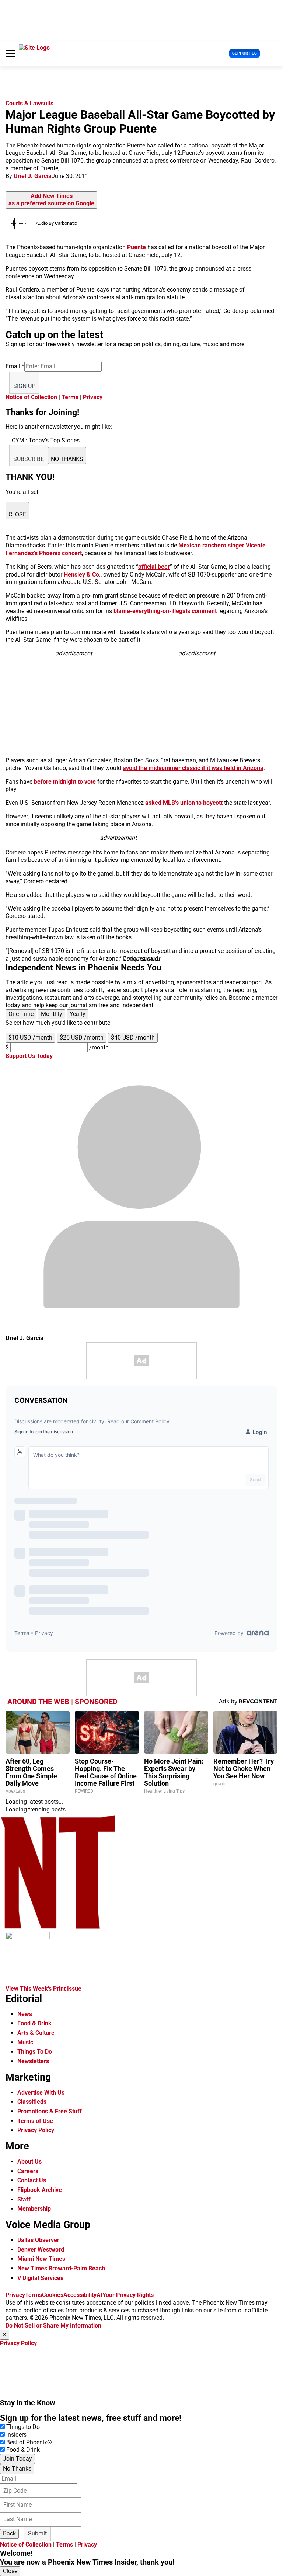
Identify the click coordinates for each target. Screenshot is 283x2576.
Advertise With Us (41, 2093)
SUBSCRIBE (29, 459)
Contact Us (32, 2180)
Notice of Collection (31, 397)
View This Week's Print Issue (43, 1989)
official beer (154, 567)
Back (9, 2533)
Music (25, 2042)
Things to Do (23, 2427)
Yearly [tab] (78, 1014)
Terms (70, 397)
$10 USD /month (30, 1038)
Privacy (93, 397)
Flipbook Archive (40, 2190)
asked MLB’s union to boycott (184, 803)
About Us (29, 2161)
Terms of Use (35, 2121)
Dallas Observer (38, 2240)
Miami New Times (41, 2259)
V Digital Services (40, 2278)
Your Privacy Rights (128, 2295)
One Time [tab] (21, 1014)
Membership (34, 2209)
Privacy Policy (36, 2130)
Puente (137, 247)
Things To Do (35, 2052)
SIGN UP (24, 386)
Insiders (16, 2435)
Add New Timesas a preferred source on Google (51, 200)
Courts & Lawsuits (29, 103)
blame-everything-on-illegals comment (165, 611)
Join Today (18, 2459)
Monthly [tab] (52, 1014)
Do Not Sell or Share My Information (53, 2326)
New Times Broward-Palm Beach (61, 2268)
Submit (37, 2533)
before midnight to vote (65, 782)
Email (15, 366)
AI (99, 2295)
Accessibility (80, 2295)
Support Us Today (29, 1056)
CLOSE (17, 514)
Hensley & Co (81, 575)
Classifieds (32, 2102)
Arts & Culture (36, 2033)
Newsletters (33, 2061)
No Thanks (17, 2469)
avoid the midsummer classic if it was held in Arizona (193, 768)
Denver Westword (41, 2250)
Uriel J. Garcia (33, 176)
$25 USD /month (82, 1038)
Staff (24, 2199)
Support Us (244, 53)
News (25, 2014)
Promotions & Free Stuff (50, 2111)
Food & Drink (34, 2023)
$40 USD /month (133, 1038)
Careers (28, 2171)
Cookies (53, 2295)
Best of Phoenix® (29, 2442)
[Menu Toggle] (10, 53)
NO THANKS (67, 459)
